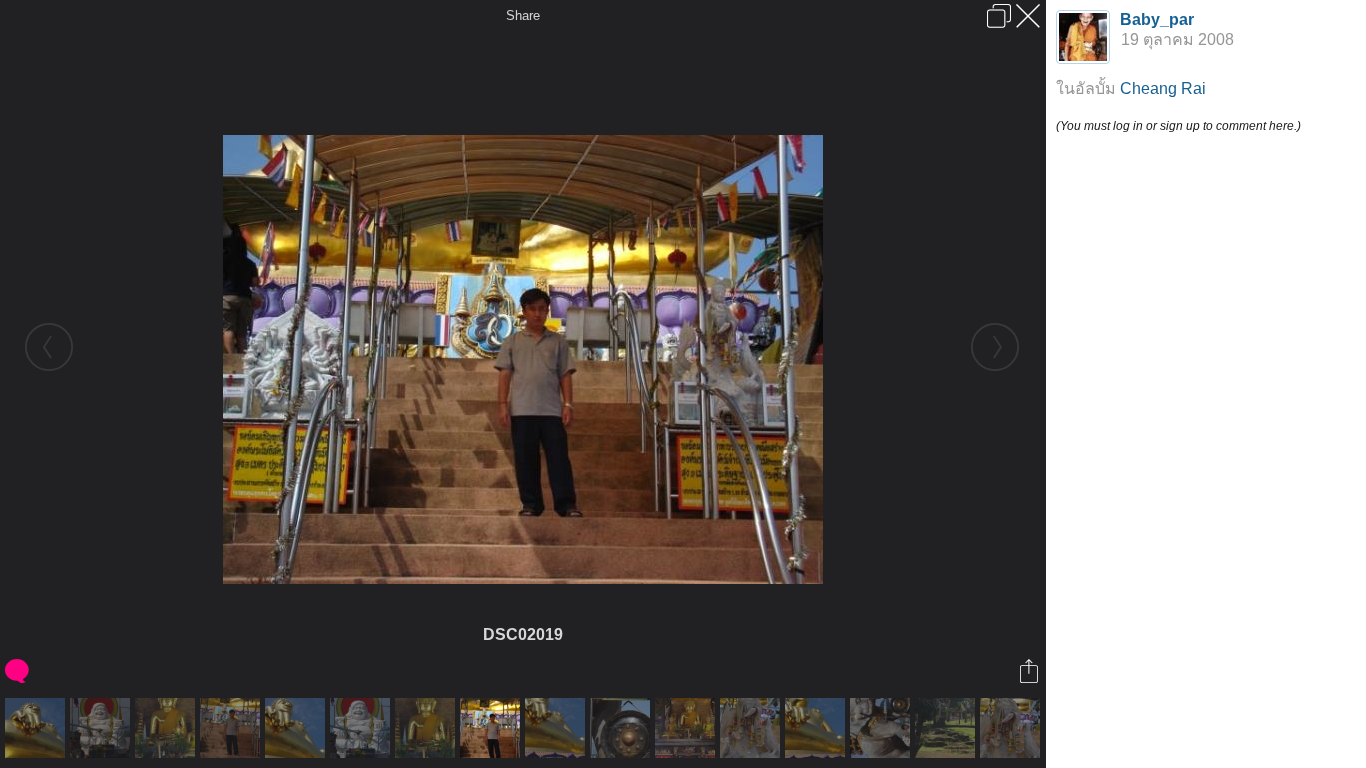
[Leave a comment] (18, 671)
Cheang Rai (1163, 88)
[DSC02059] (167, 728)
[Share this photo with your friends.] (1030, 671)
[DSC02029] (557, 728)
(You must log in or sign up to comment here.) (1178, 126)
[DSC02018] (232, 728)
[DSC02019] (492, 728)
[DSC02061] (687, 728)
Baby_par (1157, 19)
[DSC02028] (297, 728)
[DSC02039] (622, 728)
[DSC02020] (752, 728)
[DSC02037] (102, 728)
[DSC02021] (1012, 728)
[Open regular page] (999, 16)
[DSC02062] (947, 728)
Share (523, 15)
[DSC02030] (817, 728)
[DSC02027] (37, 728)
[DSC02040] (882, 728)
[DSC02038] (362, 728)
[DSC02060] (427, 728)
